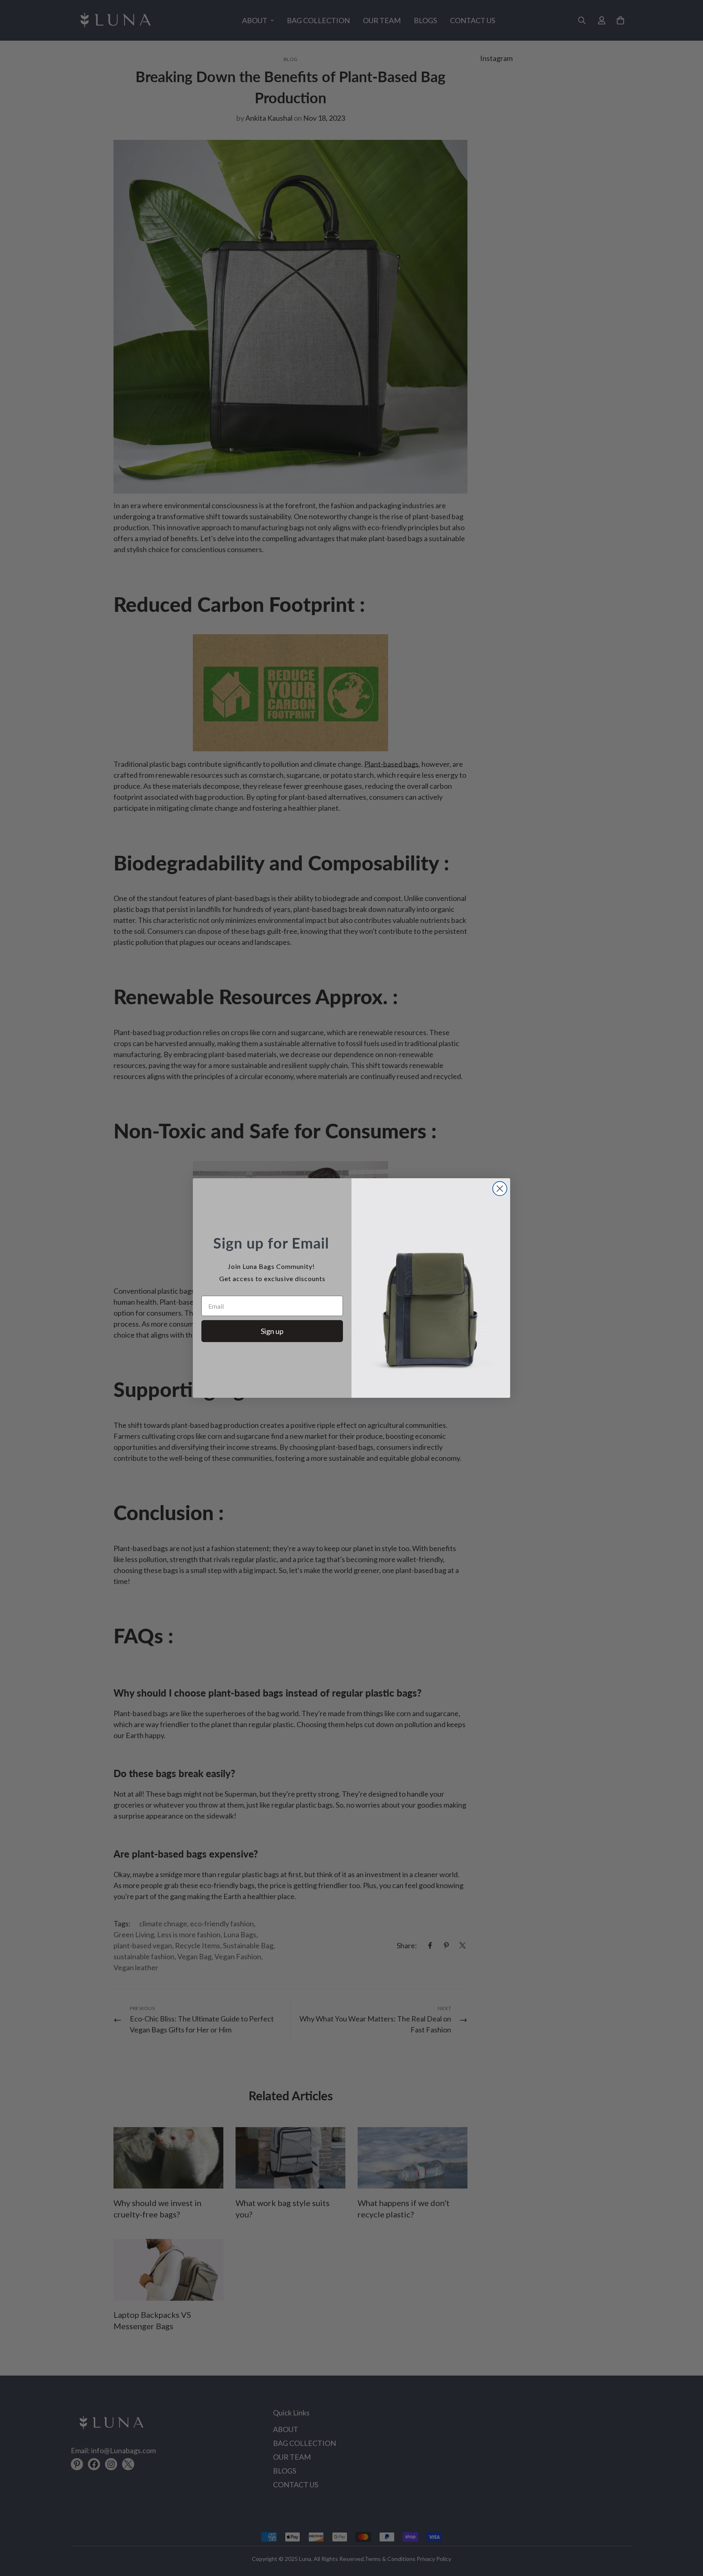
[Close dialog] (500, 1189)
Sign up (272, 1331)
